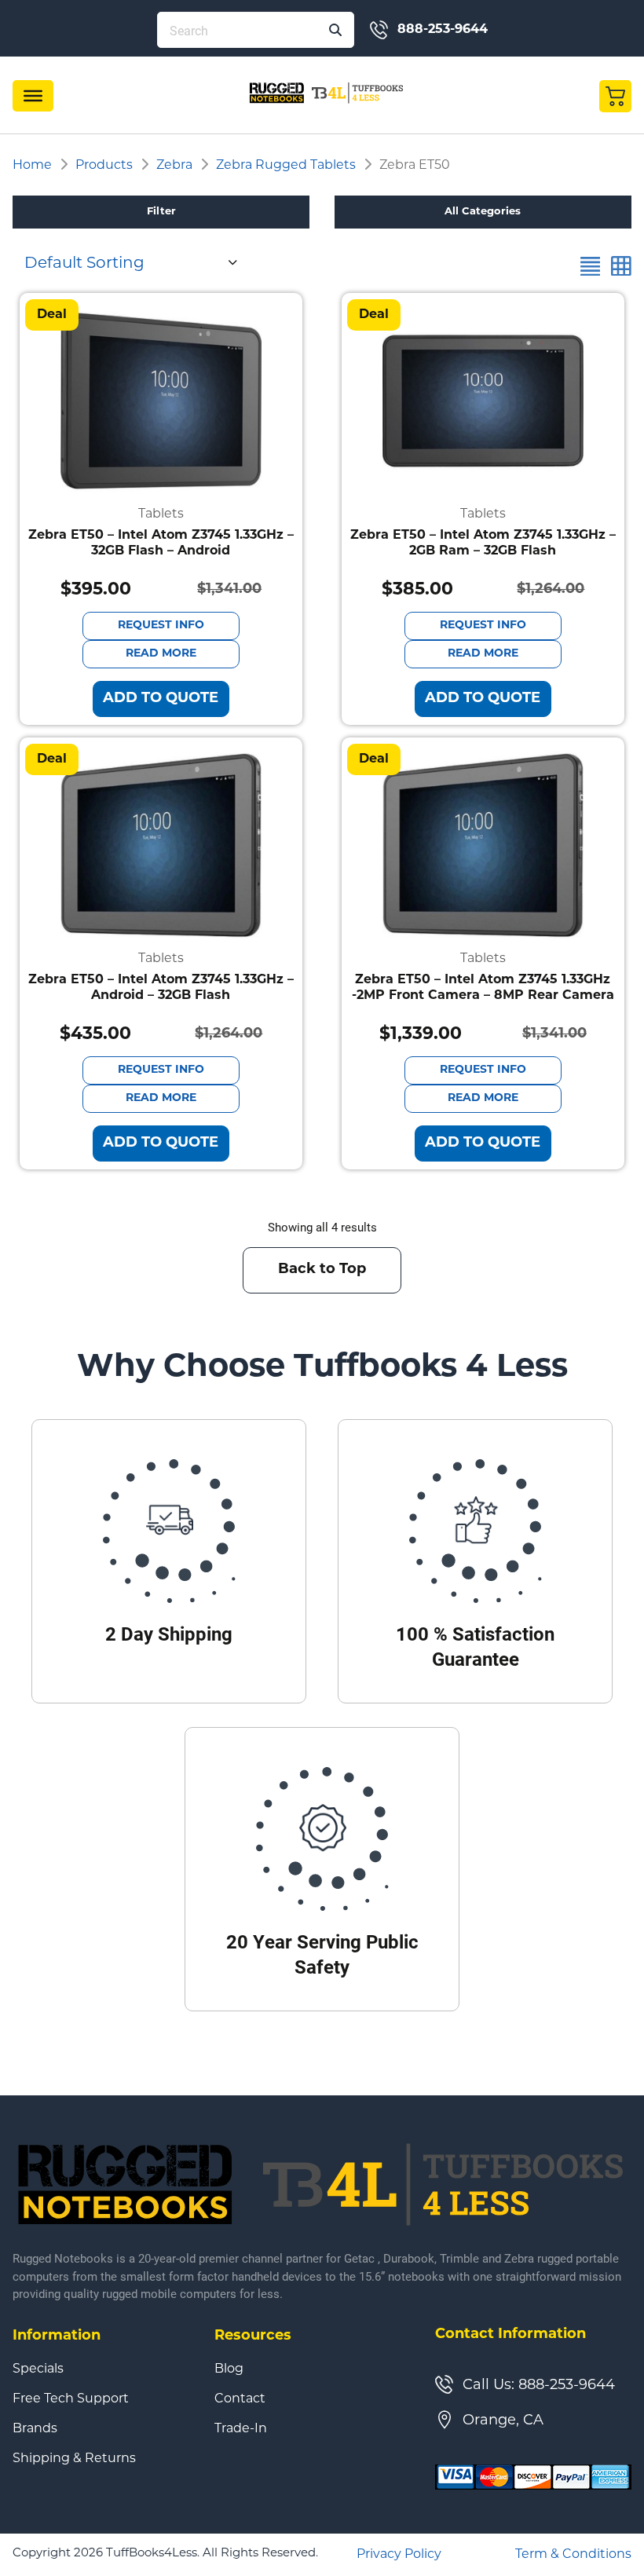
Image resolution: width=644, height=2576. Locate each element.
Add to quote (161, 699)
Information (57, 2336)
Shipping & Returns (74, 2459)
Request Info (161, 626)
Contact (240, 2399)
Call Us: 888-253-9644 (539, 2386)
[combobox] (129, 262)
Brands (35, 2429)
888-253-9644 (443, 30)
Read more (161, 654)
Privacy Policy (399, 2555)
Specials (38, 2369)
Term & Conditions (573, 2555)
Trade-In (241, 2429)
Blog (229, 2369)
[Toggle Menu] (33, 96)
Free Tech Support (71, 2399)
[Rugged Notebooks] (327, 92)
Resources (253, 2336)
